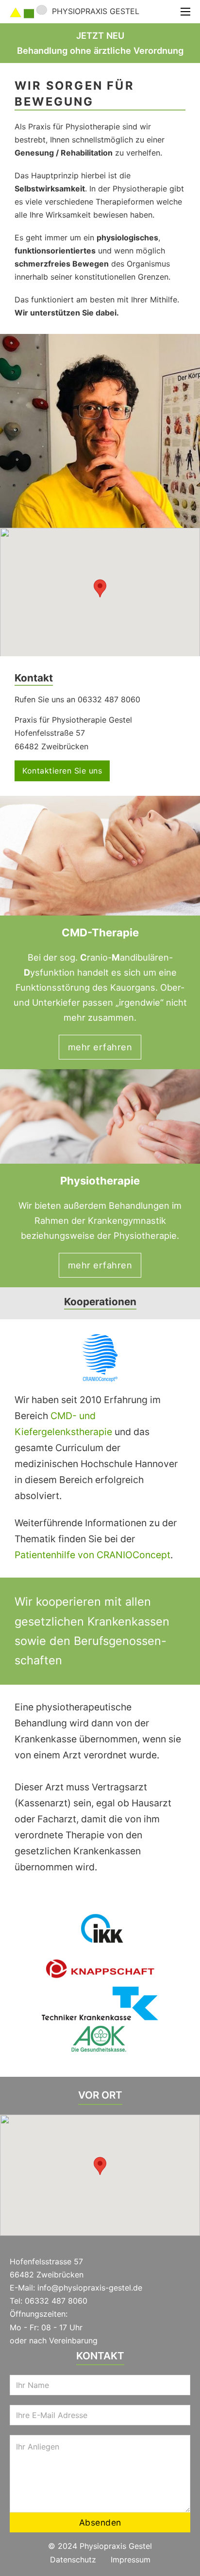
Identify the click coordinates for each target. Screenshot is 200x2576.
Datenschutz (73, 2560)
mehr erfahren (100, 1047)
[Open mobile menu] (185, 12)
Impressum (131, 2560)
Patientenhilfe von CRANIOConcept (92, 1555)
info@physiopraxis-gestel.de (90, 2288)
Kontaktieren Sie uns (62, 771)
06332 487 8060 (56, 2301)
